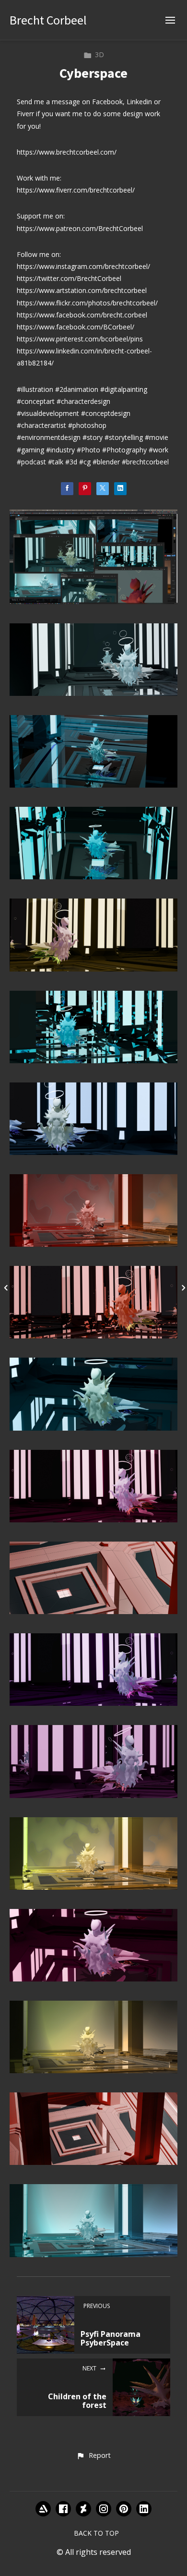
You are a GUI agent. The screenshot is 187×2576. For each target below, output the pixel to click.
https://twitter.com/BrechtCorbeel (69, 278)
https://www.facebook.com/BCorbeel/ (76, 327)
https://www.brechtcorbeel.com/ (67, 152)
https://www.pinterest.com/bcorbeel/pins (80, 339)
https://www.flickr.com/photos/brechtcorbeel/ (87, 303)
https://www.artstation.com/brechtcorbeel (82, 290)
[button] (93, 2456)
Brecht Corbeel (48, 20)
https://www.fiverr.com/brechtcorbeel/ (76, 190)
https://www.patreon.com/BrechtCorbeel (80, 228)
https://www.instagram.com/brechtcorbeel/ (83, 266)
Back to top (96, 2533)
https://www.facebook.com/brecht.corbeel (82, 315)
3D (99, 55)
